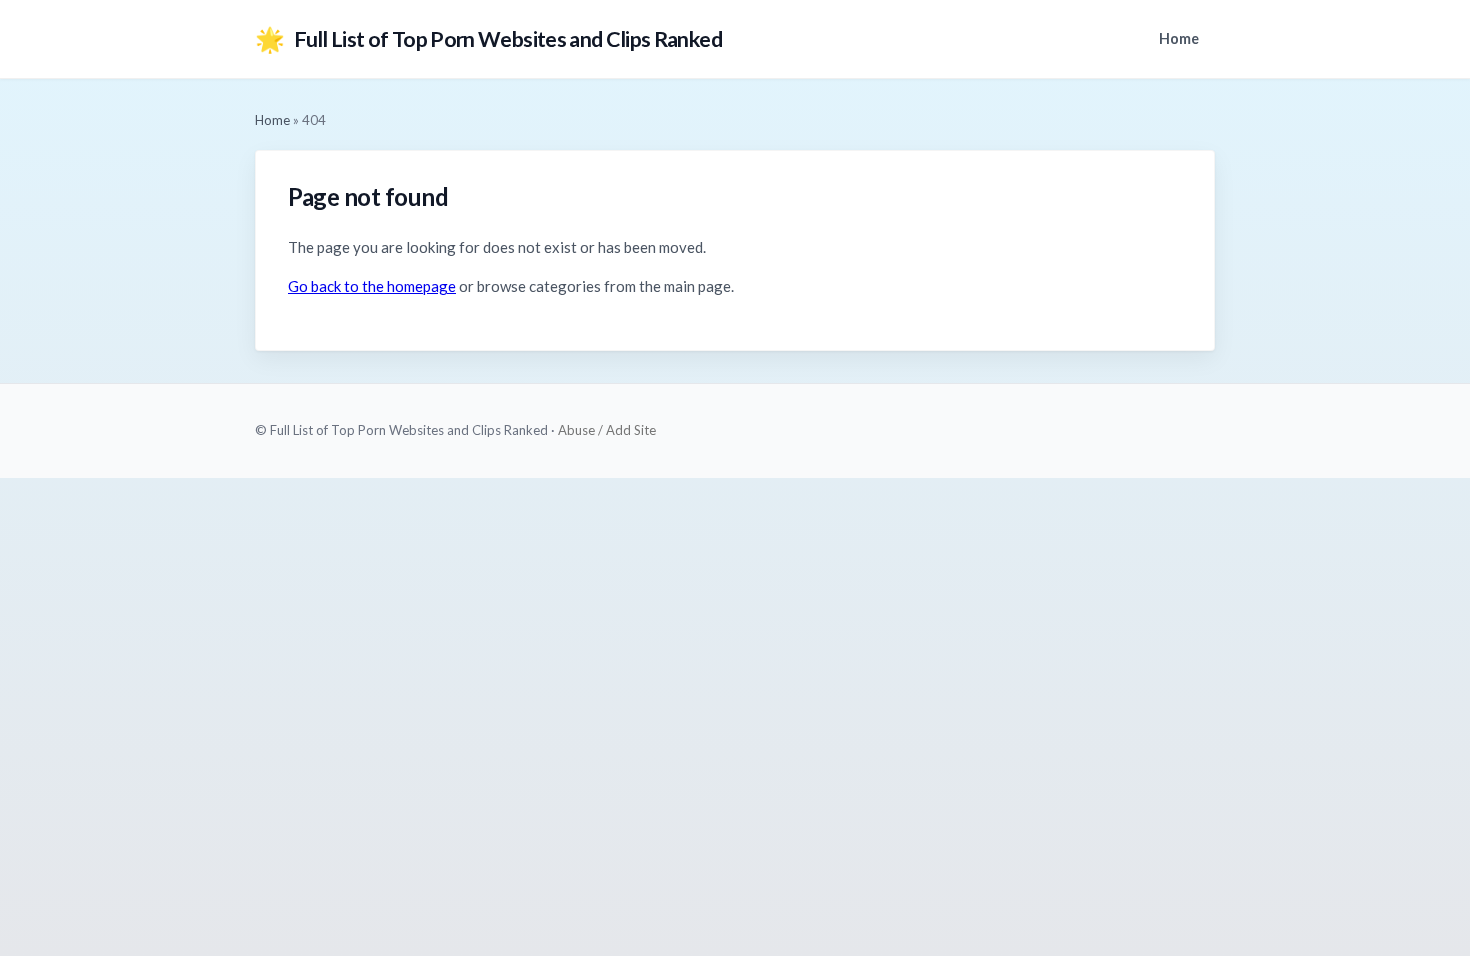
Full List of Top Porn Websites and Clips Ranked (488, 38)
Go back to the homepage (372, 286)
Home (1179, 38)
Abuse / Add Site (607, 430)
